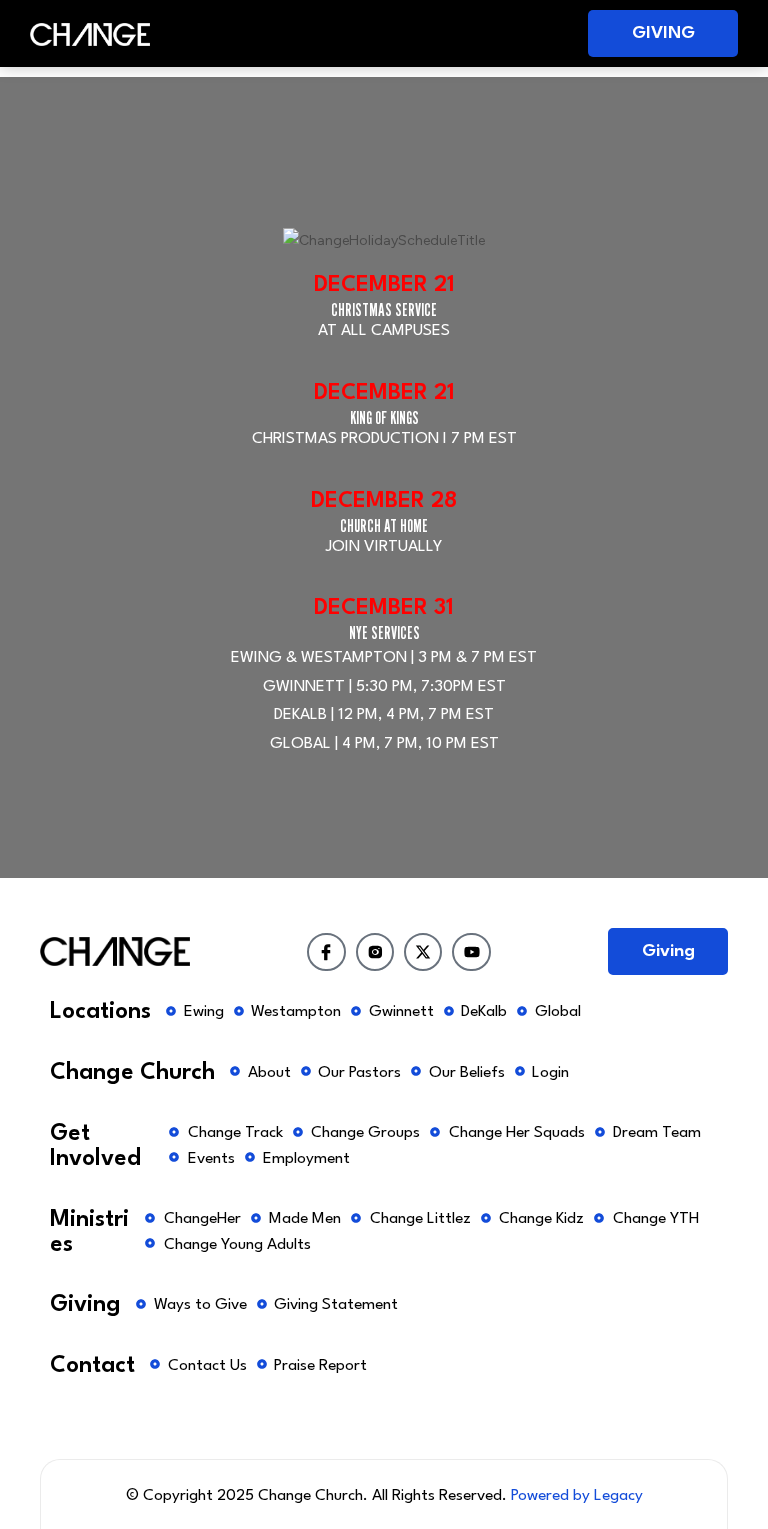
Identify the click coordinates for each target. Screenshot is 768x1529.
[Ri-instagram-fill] (375, 952)
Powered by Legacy (577, 1496)
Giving (663, 33)
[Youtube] (471, 952)
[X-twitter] (423, 952)
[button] (374, 33)
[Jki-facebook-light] (326, 952)
